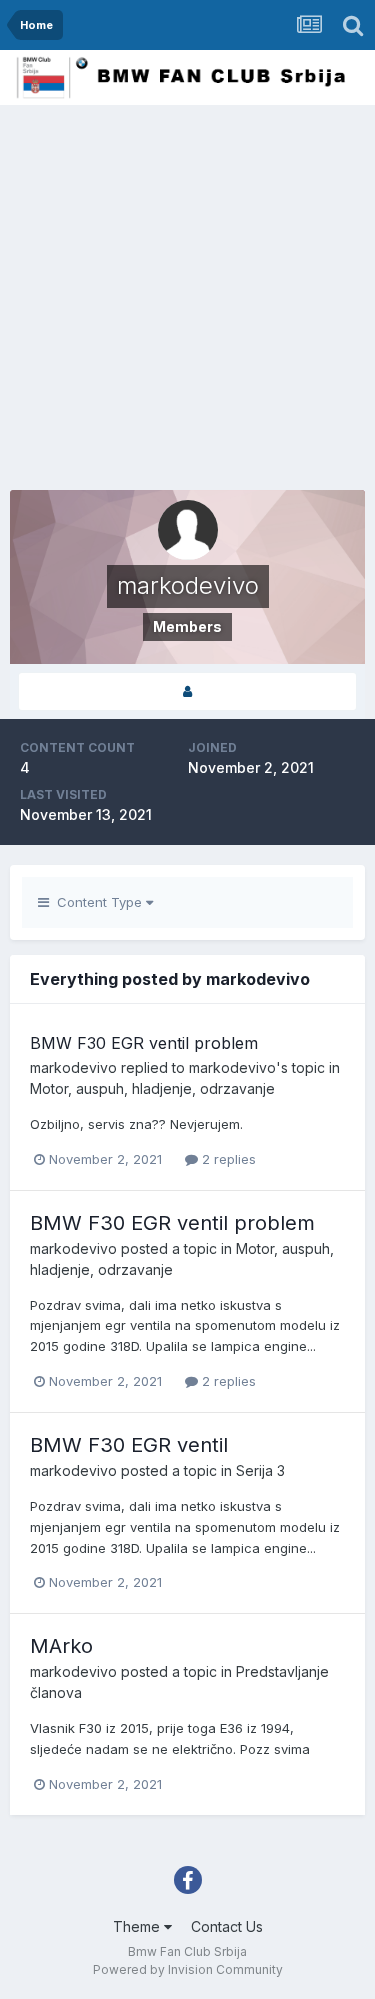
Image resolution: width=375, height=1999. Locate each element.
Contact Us (227, 1926)
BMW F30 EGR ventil (129, 1445)
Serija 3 (260, 1470)
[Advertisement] (187, 302)
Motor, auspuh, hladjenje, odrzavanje (152, 1088)
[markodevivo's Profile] (187, 691)
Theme (138, 1926)
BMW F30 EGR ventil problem (144, 1043)
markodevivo (73, 1067)
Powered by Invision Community (188, 1969)
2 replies (227, 1159)
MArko (61, 1646)
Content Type (97, 902)
